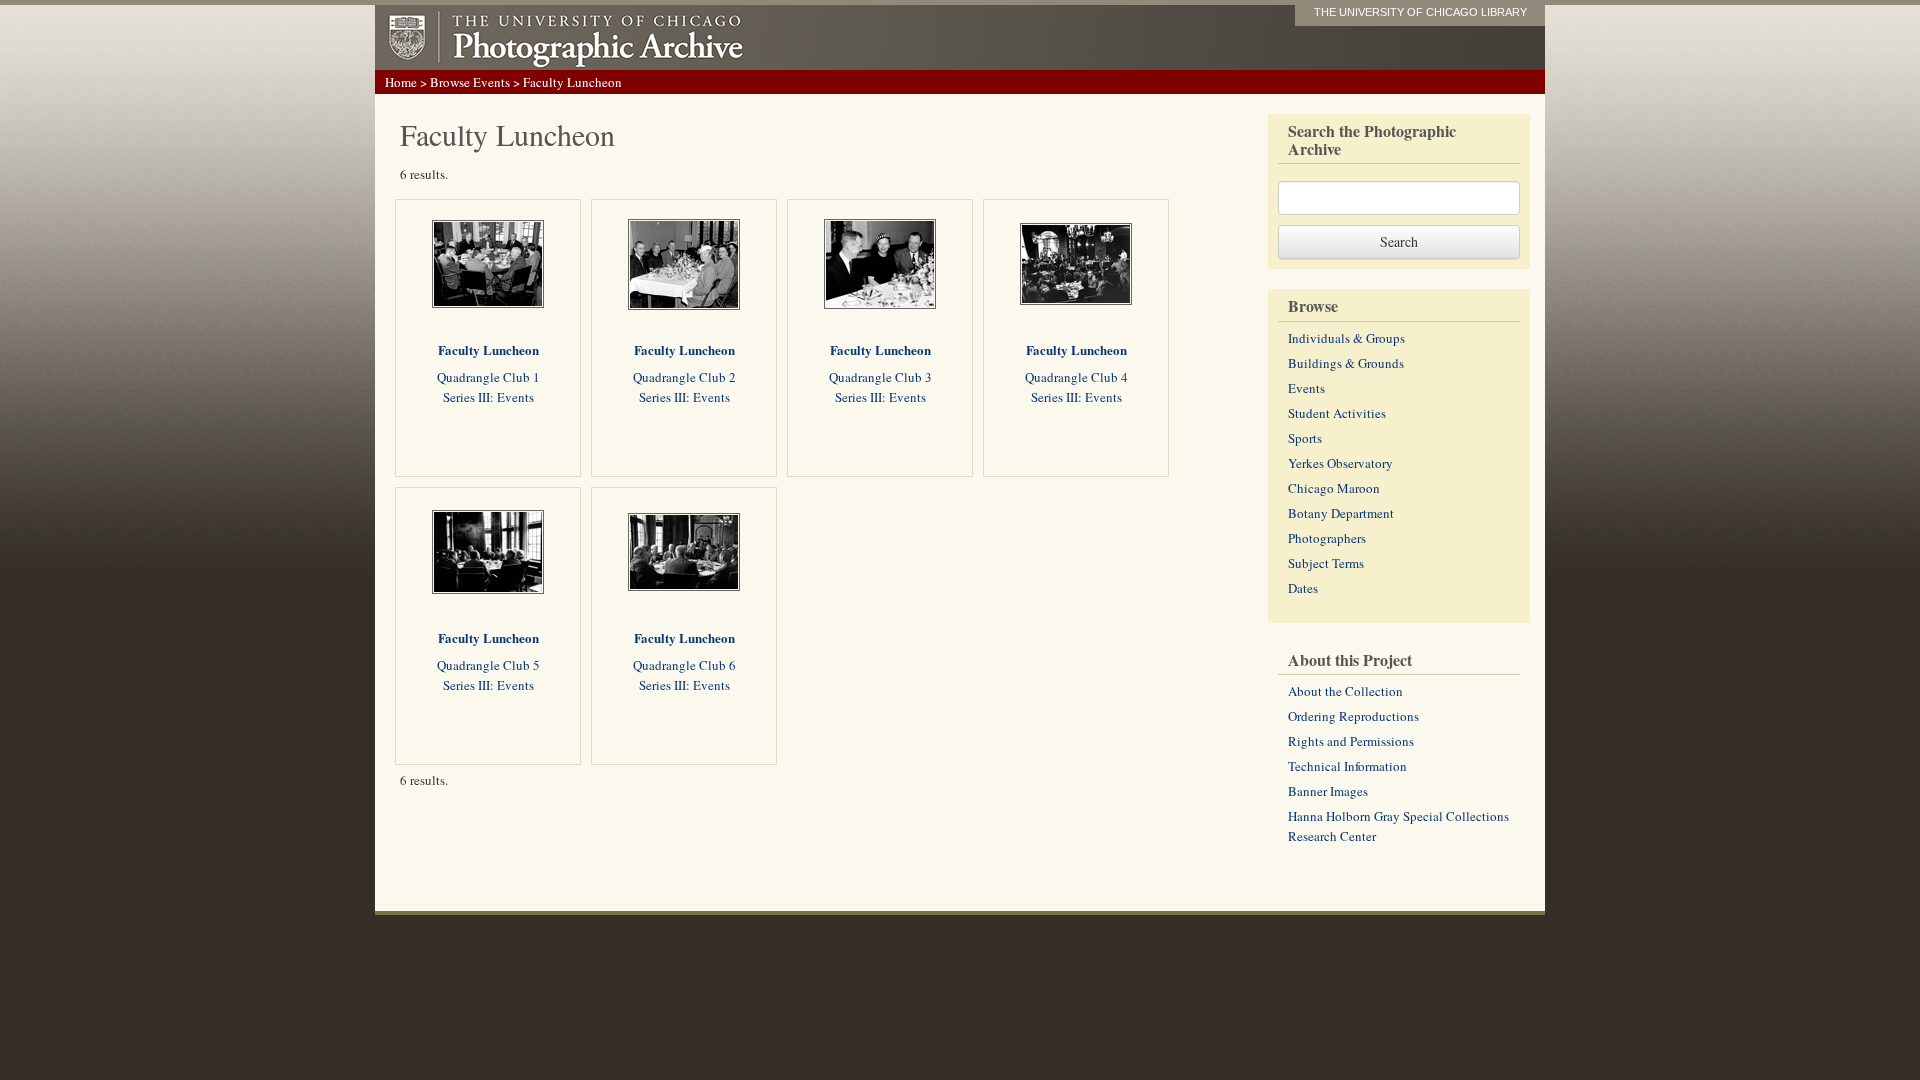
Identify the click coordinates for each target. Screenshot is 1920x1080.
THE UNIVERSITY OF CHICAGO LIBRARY (1420, 12)
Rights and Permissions (1351, 741)
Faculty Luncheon (488, 349)
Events (1306, 388)
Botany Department (1341, 513)
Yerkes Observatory (1340, 463)
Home (401, 82)
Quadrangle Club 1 (488, 377)
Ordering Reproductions (1353, 716)
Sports (1305, 438)
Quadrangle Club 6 (684, 665)
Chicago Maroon (1334, 488)
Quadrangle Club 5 (488, 665)
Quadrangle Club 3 (880, 377)
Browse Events (470, 82)
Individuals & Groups (1346, 338)
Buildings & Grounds (1346, 363)
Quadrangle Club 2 (684, 377)
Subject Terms (1326, 563)
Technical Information (1347, 766)
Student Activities (1337, 413)
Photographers (1327, 538)
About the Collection (1345, 691)
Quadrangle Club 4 (1076, 377)
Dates (1303, 588)
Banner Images (1328, 791)
